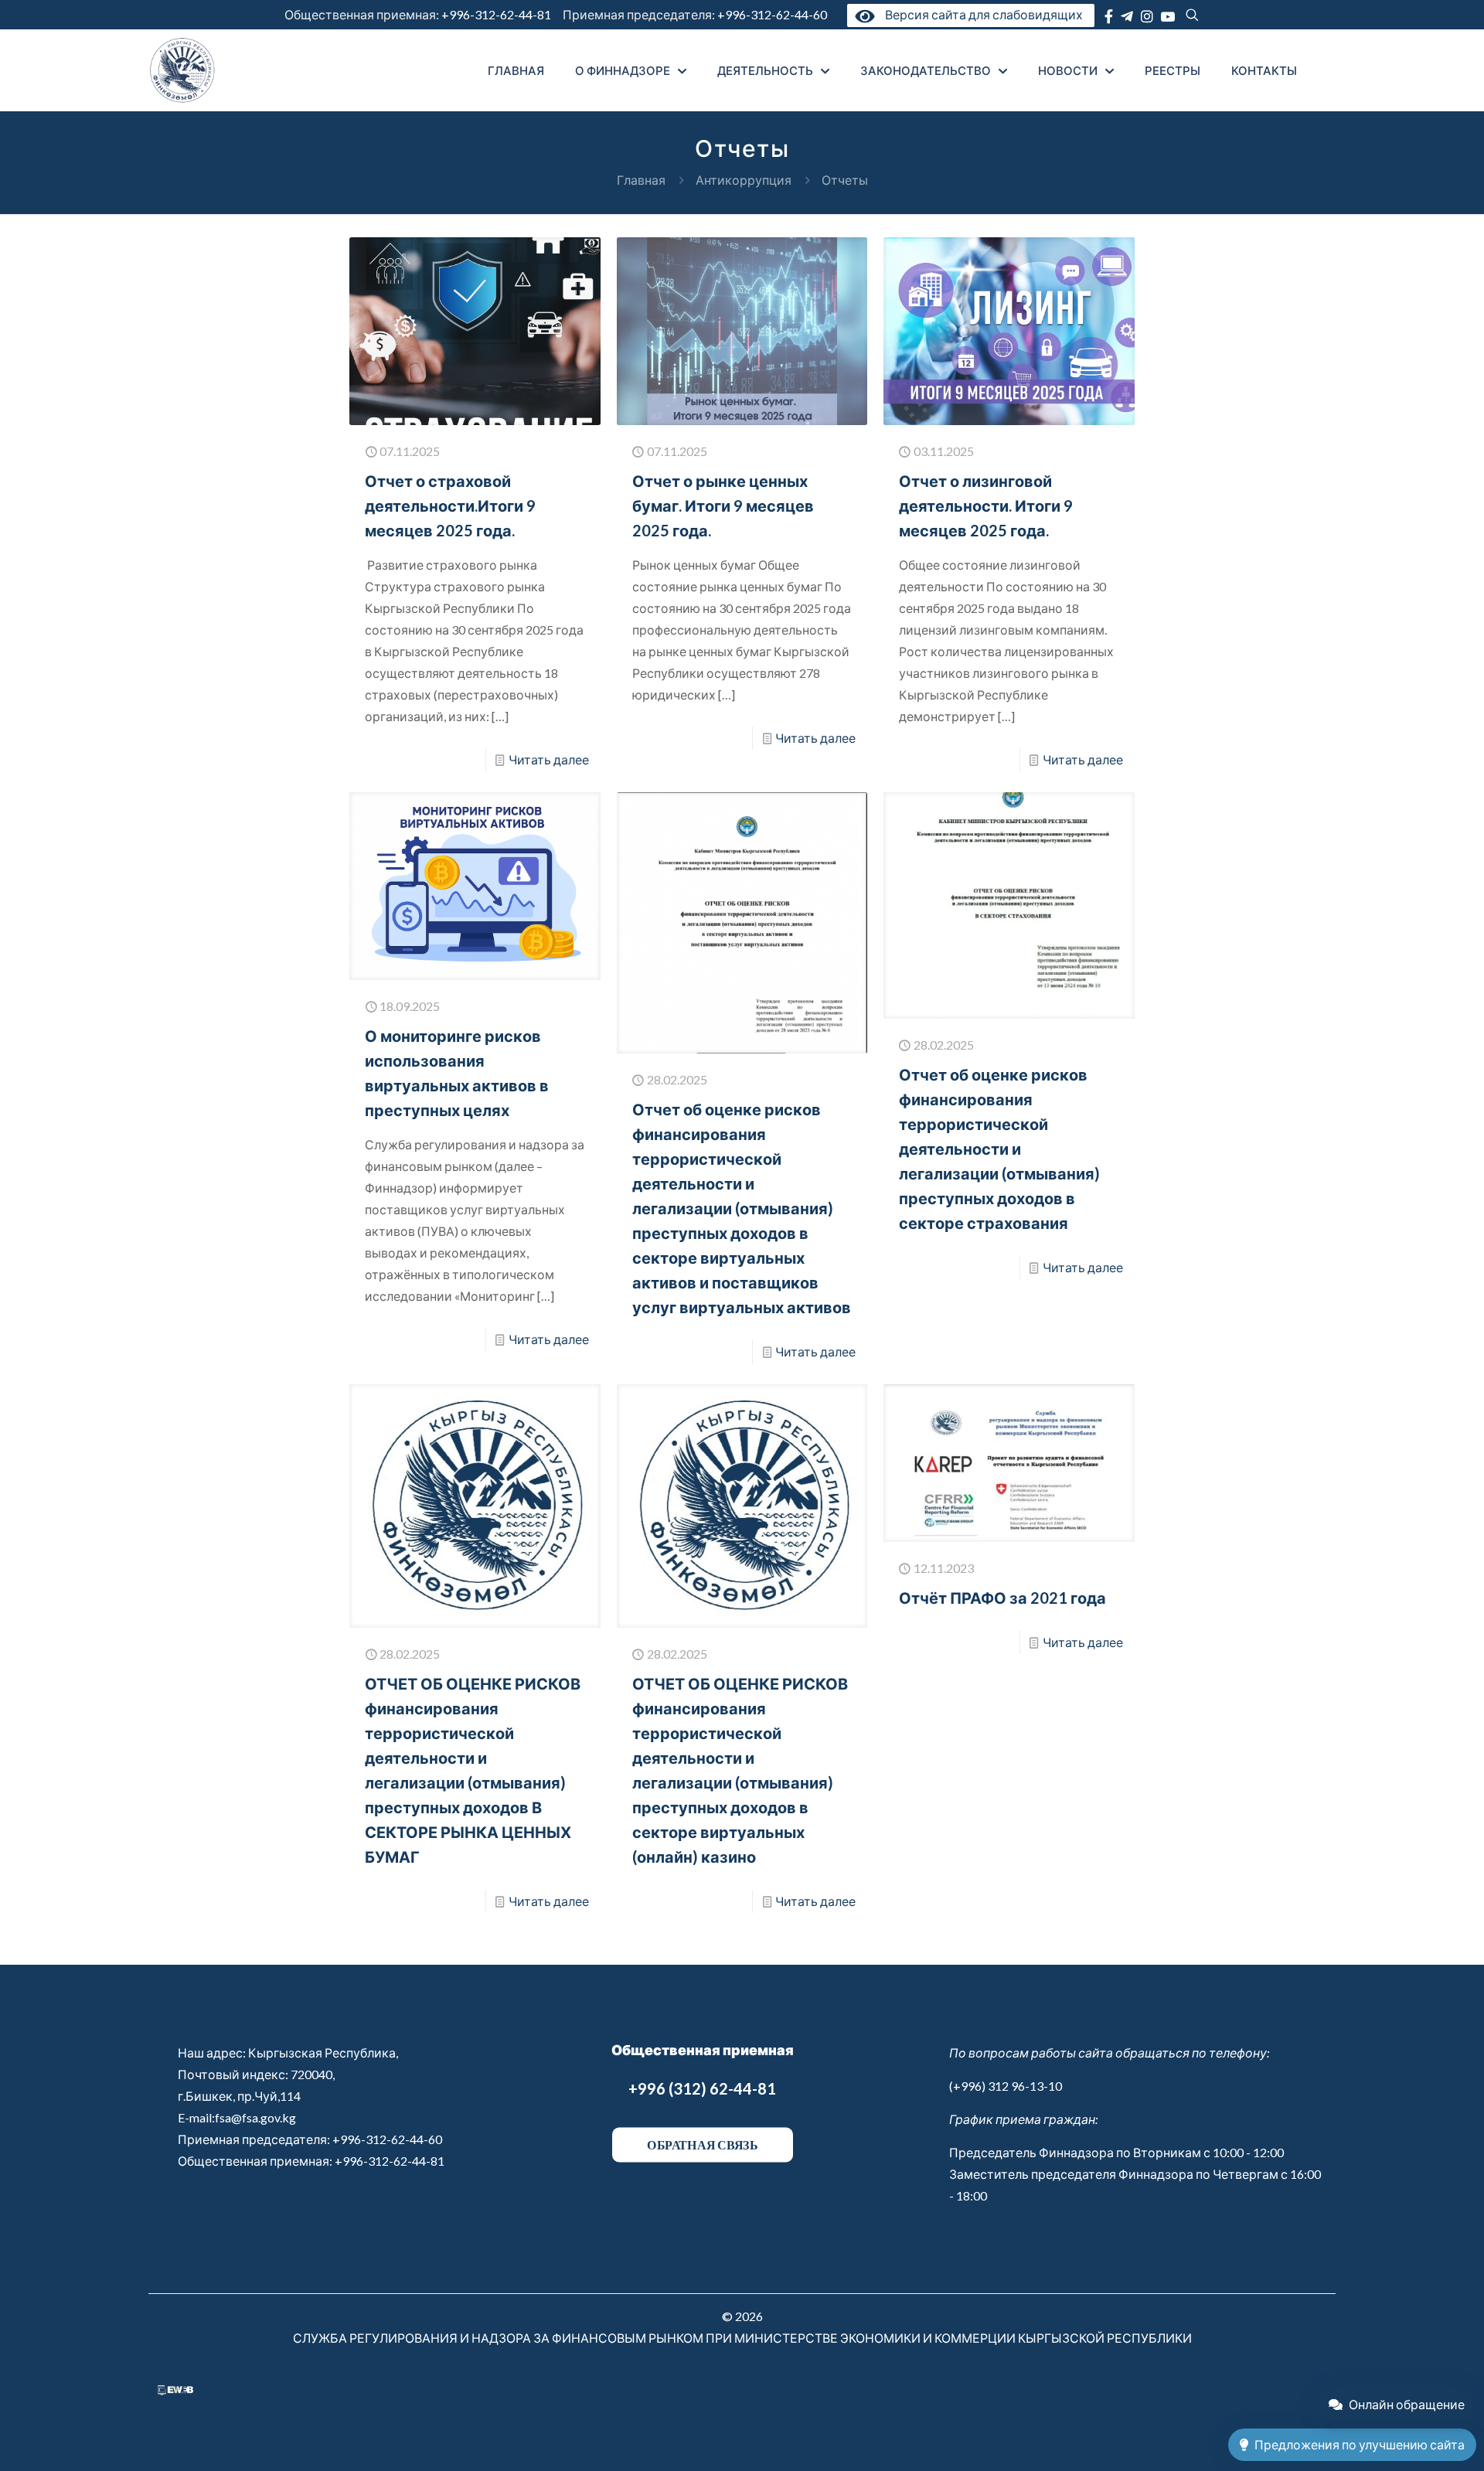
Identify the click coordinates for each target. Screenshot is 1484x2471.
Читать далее (549, 759)
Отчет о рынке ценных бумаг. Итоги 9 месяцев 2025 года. (723, 505)
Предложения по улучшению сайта (1360, 2444)
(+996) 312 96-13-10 (1006, 2086)
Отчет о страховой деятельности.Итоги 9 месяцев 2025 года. (450, 505)
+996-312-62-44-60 (773, 14)
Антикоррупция (744, 180)
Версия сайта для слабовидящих (981, 14)
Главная (641, 180)
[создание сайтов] (175, 2390)
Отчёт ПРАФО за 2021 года (1002, 1598)
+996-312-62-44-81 (496, 14)
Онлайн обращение (1407, 2404)
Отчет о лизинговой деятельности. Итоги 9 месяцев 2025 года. (986, 505)
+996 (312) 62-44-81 (702, 2088)
